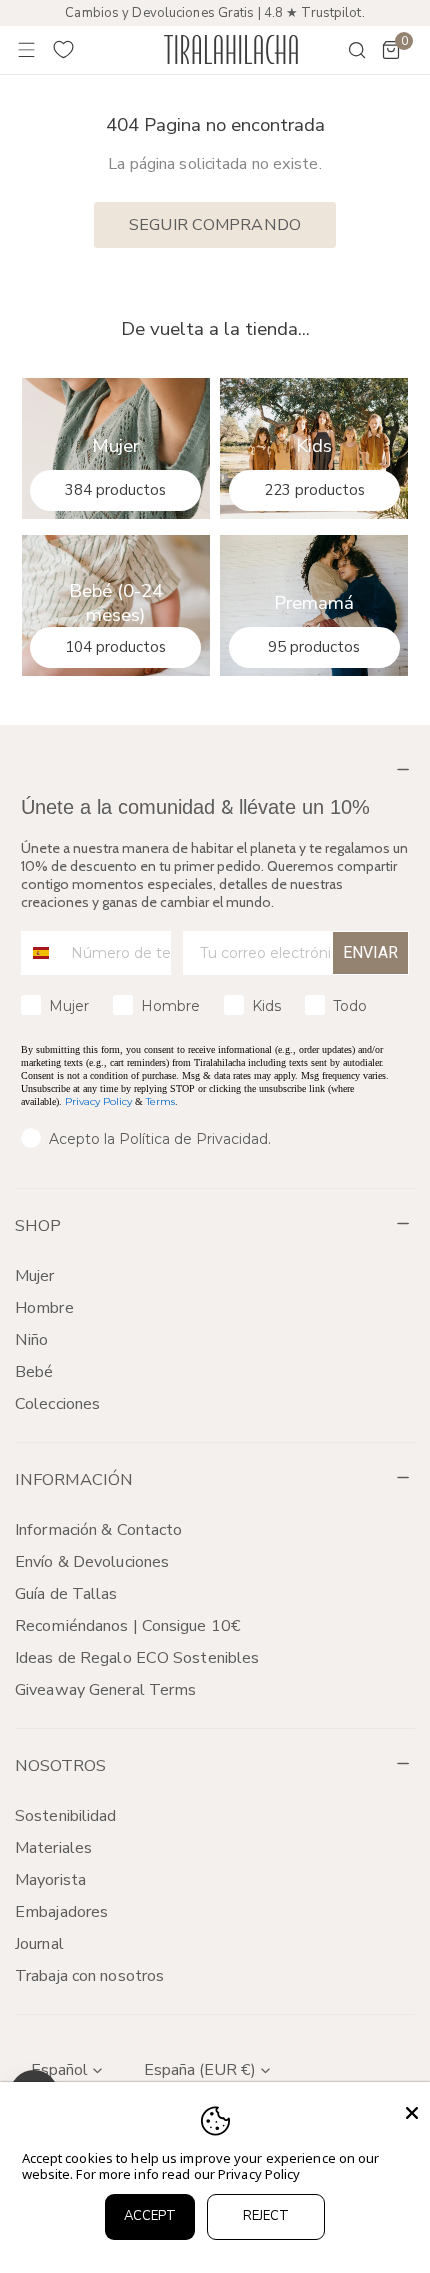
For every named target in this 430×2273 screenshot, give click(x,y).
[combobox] (41, 953)
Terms (160, 1101)
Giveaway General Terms (105, 1690)
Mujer (35, 1276)
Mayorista (50, 1880)
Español (59, 2070)
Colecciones (57, 1404)
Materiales (53, 1848)
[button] (391, 50)
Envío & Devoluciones (92, 1562)
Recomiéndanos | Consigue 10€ (128, 1626)
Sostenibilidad (66, 1816)
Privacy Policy (98, 1101)
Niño (31, 1340)
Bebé (34, 1372)
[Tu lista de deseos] (64, 50)
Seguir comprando (215, 225)
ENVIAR (370, 952)
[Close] (412, 2113)
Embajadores (61, 1912)
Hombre (44, 1308)
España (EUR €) (200, 2070)
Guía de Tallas (66, 1594)
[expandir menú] (27, 50)
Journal (39, 1944)
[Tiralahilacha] (231, 49)
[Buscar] (344, 50)
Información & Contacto (98, 1530)
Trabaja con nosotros (89, 1976)
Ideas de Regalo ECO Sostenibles (137, 1658)
